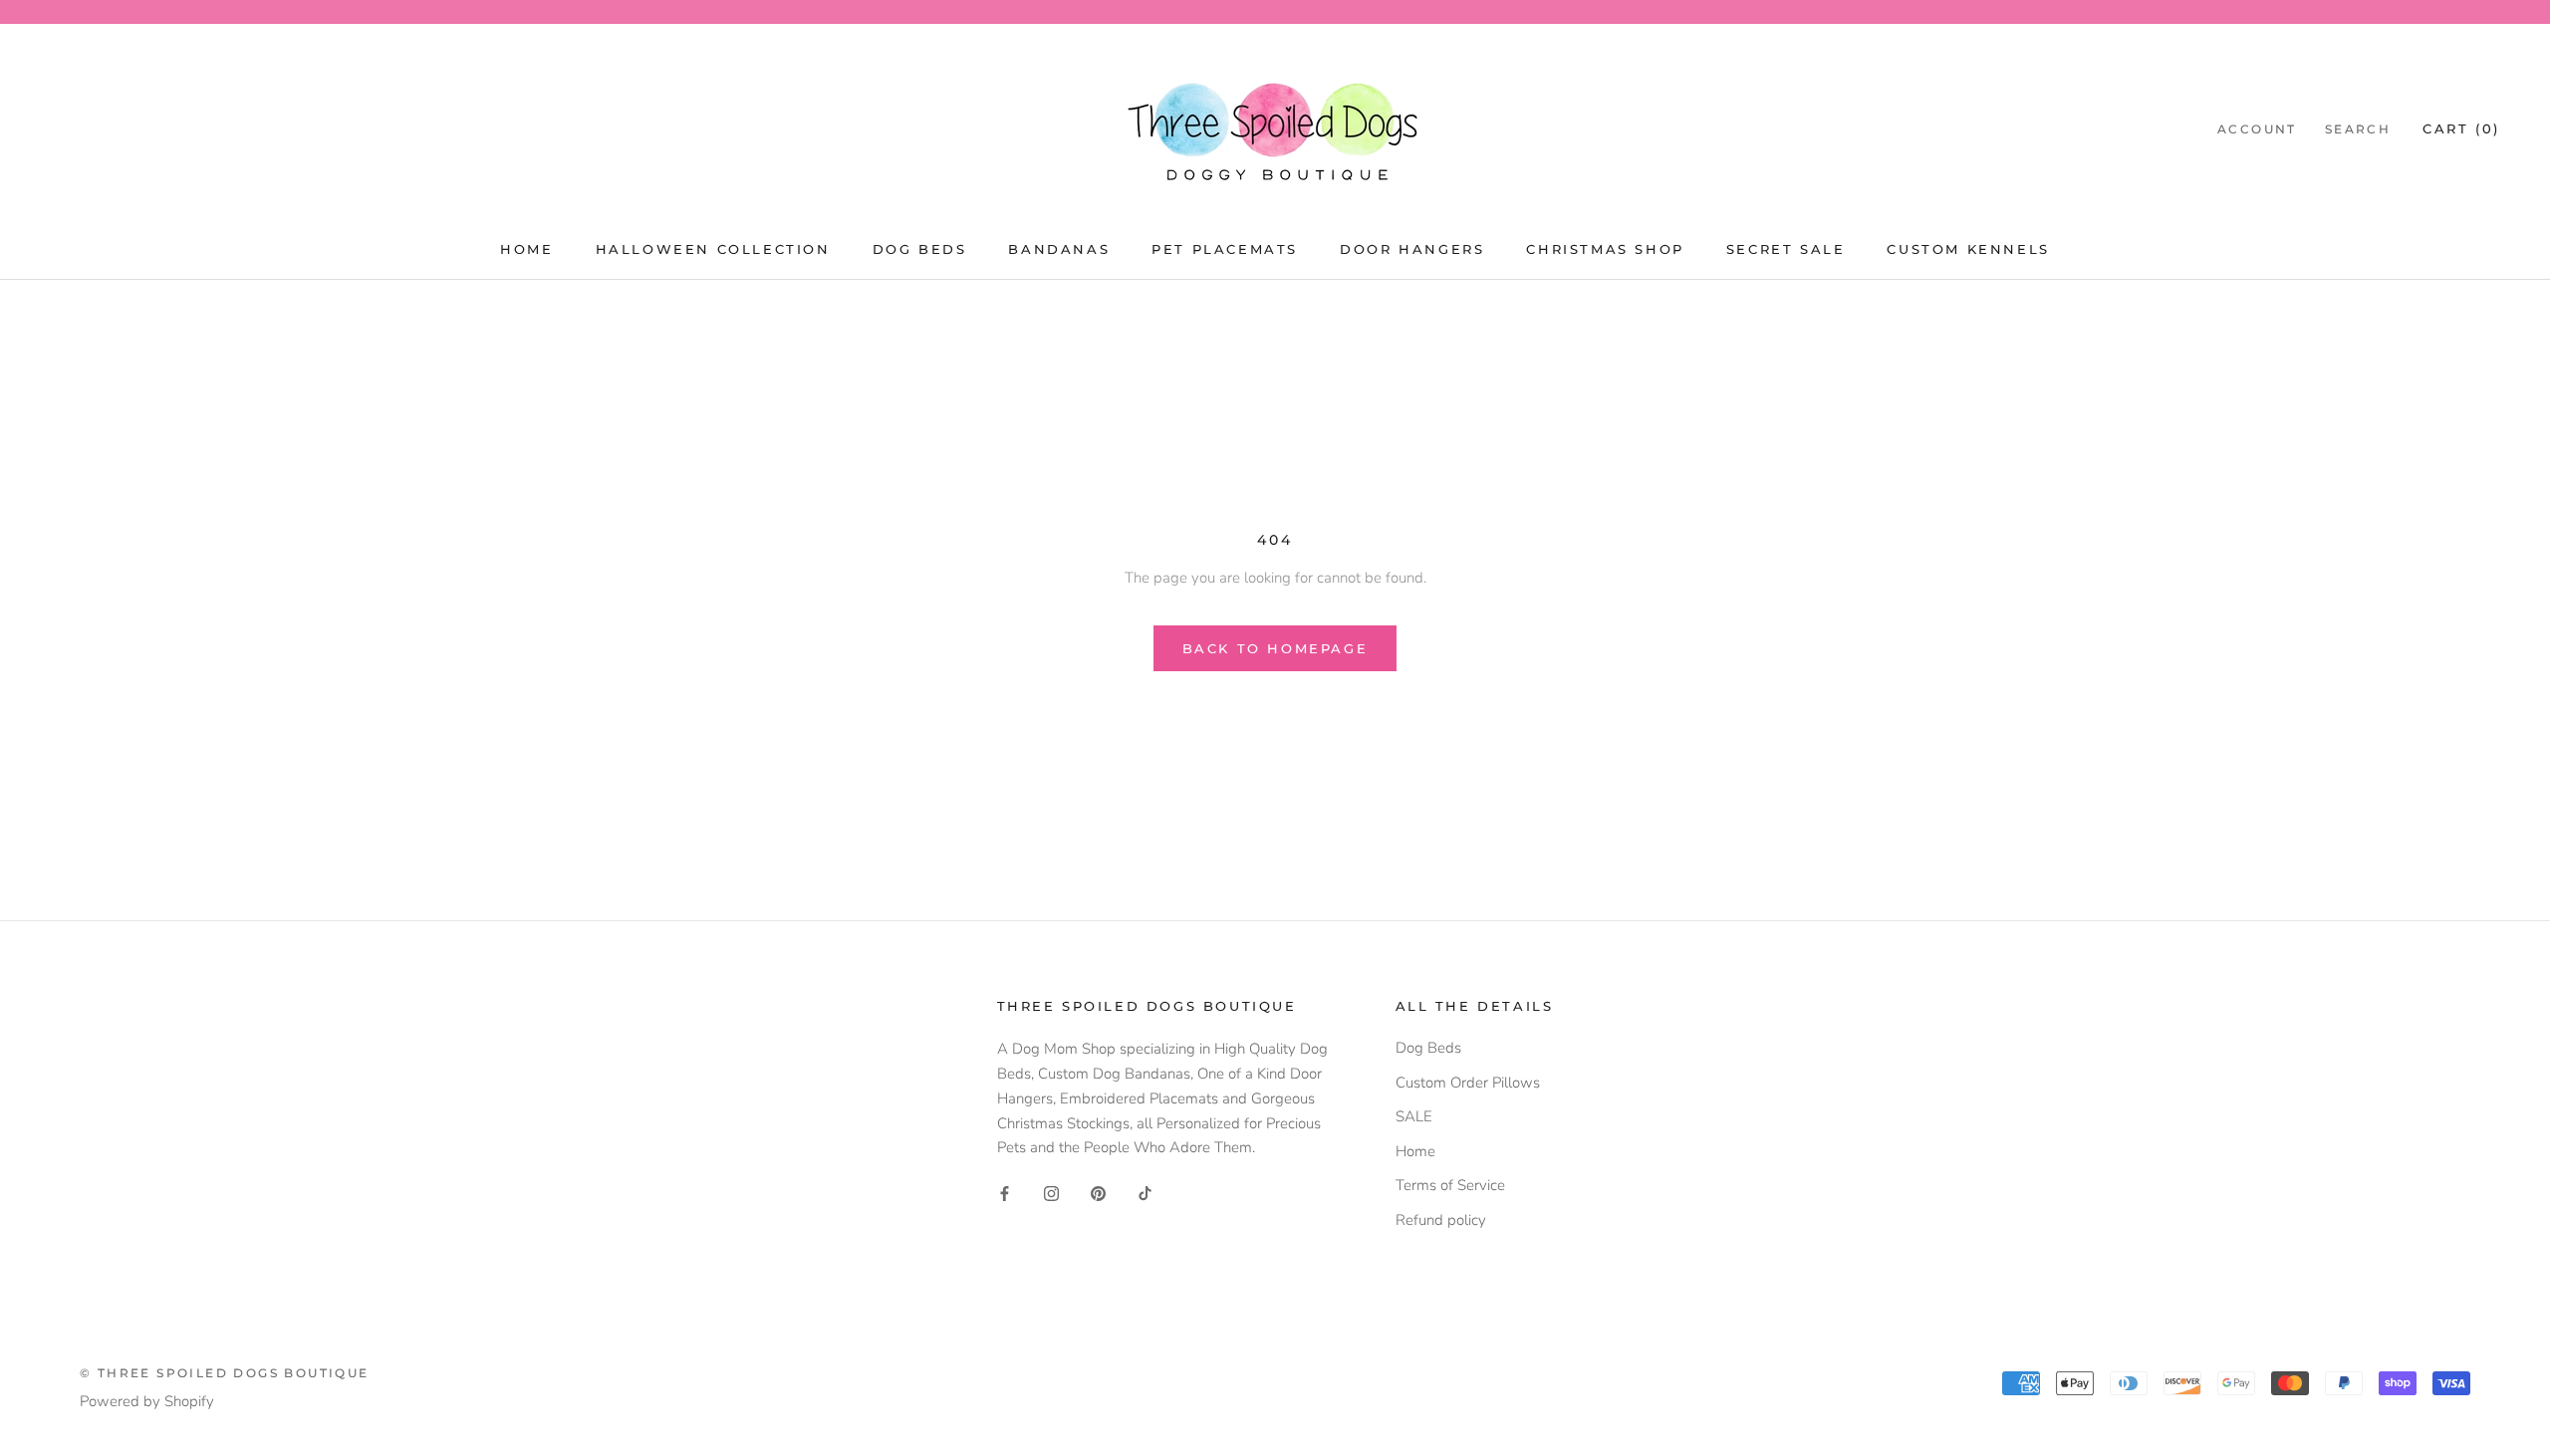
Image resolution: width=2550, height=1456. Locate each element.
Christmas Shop (1605, 249)
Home (526, 249)
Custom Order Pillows (1468, 1083)
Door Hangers (1412, 249)
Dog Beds (920, 249)
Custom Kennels (1968, 249)
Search (2358, 129)
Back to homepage (1275, 648)
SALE (1414, 1116)
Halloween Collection (713, 249)
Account (2257, 129)
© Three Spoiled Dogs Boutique (225, 1373)
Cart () (2461, 128)
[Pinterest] (1098, 1193)
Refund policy (1441, 1220)
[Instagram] (1051, 1193)
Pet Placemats (1225, 249)
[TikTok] (1145, 1193)
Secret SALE (1786, 249)
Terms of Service (1450, 1185)
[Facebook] (1005, 1193)
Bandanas (1059, 249)
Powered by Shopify (147, 1401)
